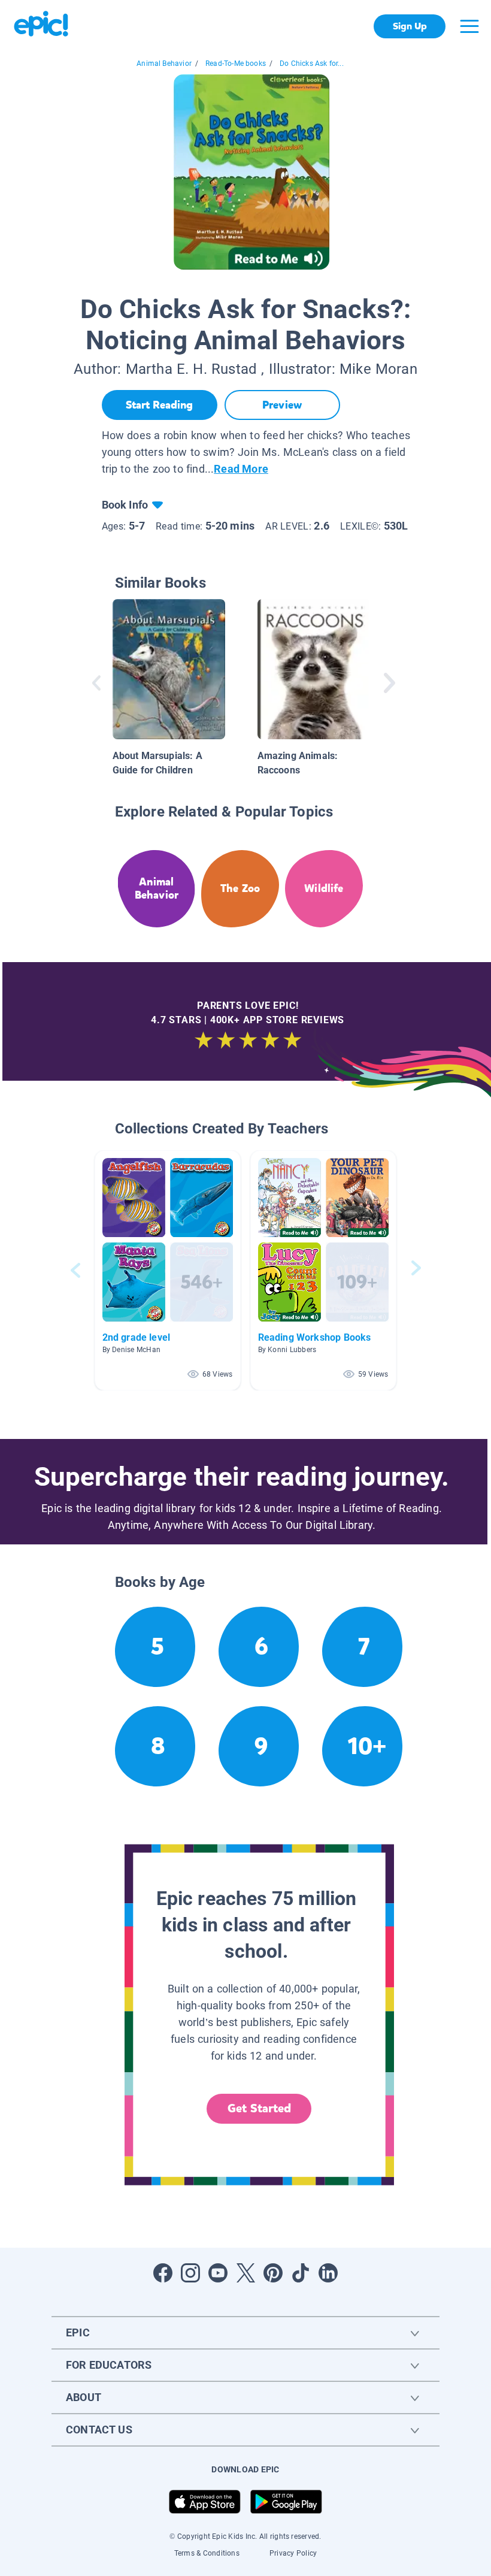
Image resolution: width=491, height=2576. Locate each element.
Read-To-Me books (236, 64)
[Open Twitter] (245, 2273)
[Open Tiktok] (301, 2273)
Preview (282, 405)
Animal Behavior (164, 64)
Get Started (259, 2108)
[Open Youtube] (218, 2273)
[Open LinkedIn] (328, 2273)
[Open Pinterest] (273, 2273)
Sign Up (410, 26)
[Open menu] (469, 26)
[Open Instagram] (190, 2273)
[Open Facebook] (163, 2273)
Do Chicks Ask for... (312, 64)
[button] (168, 1270)
